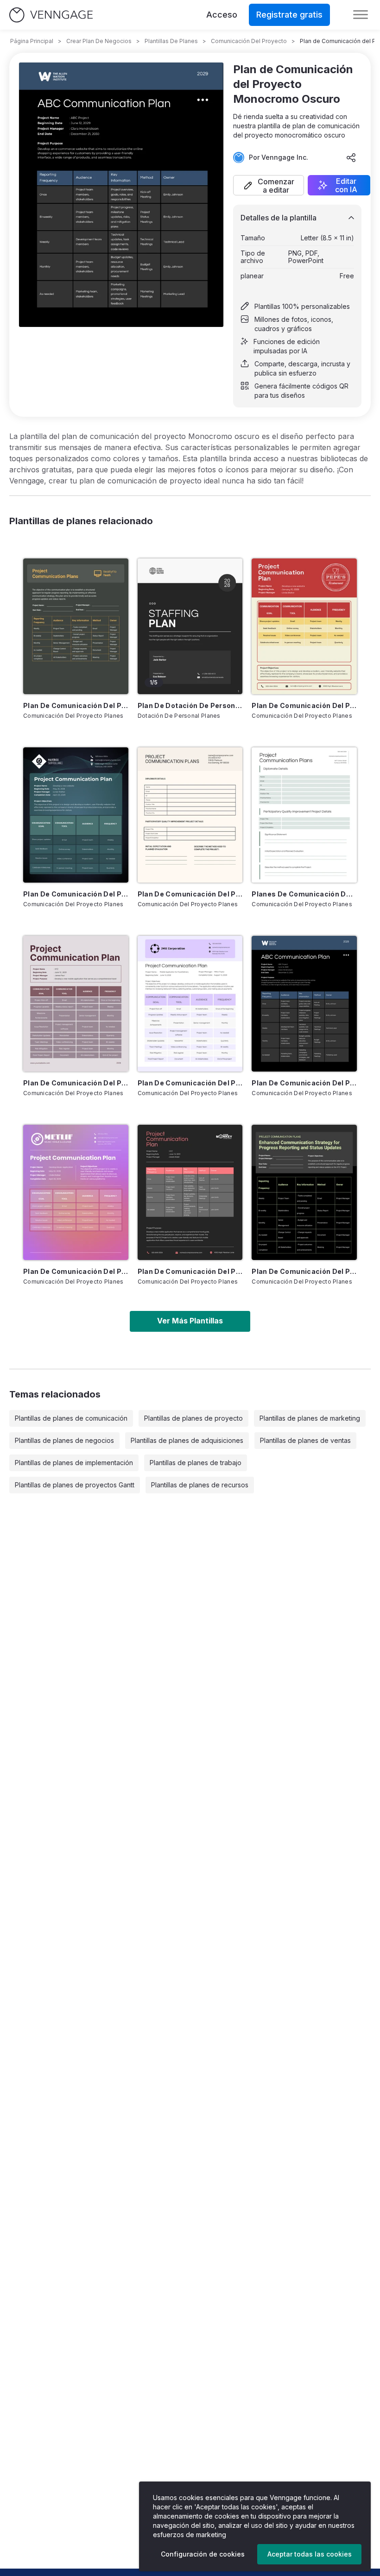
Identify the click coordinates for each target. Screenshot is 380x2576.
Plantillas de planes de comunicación (71, 1418)
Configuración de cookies (203, 2554)
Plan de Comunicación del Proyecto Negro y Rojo (190, 1271)
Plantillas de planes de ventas (305, 1440)
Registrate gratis (289, 15)
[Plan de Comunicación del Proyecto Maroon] (76, 1003)
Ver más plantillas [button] (190, 1321)
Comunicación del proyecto (249, 41)
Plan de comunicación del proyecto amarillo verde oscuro (76, 705)
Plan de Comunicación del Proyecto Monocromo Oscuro (304, 1083)
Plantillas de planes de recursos (200, 1485)
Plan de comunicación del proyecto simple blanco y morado (190, 1083)
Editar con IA (346, 185)
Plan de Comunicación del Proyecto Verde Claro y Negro (304, 1271)
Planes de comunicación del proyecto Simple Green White (304, 894)
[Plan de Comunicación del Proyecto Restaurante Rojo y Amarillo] (304, 626)
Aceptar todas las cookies (310, 2554)
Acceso (222, 15)
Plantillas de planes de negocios (64, 1440)
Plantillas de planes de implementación (74, 1463)
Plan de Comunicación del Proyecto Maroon (76, 1083)
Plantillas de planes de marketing (310, 1418)
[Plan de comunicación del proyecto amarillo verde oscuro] (76, 626)
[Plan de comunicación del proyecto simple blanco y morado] (190, 1003)
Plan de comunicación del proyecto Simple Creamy (190, 894)
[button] (269, 185)
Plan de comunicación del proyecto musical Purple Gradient (76, 1271)
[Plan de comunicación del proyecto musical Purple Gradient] (76, 1192)
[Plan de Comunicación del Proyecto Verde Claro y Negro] (304, 1192)
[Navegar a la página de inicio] (51, 15)
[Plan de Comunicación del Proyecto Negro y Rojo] (190, 1192)
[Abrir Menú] (361, 15)
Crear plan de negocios (99, 41)
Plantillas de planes (171, 41)
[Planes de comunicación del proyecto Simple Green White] (304, 815)
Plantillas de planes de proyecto (193, 1418)
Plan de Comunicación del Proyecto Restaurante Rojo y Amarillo (304, 705)
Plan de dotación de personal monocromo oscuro (190, 705)
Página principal (32, 41)
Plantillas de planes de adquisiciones (187, 1440)
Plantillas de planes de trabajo (196, 1463)
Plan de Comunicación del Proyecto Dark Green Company (76, 894)
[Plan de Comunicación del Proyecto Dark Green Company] (76, 815)
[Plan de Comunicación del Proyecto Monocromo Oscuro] (304, 1003)
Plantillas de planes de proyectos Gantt (75, 1485)
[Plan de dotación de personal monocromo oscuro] (190, 626)
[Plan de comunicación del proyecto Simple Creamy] (190, 815)
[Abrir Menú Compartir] (351, 157)
